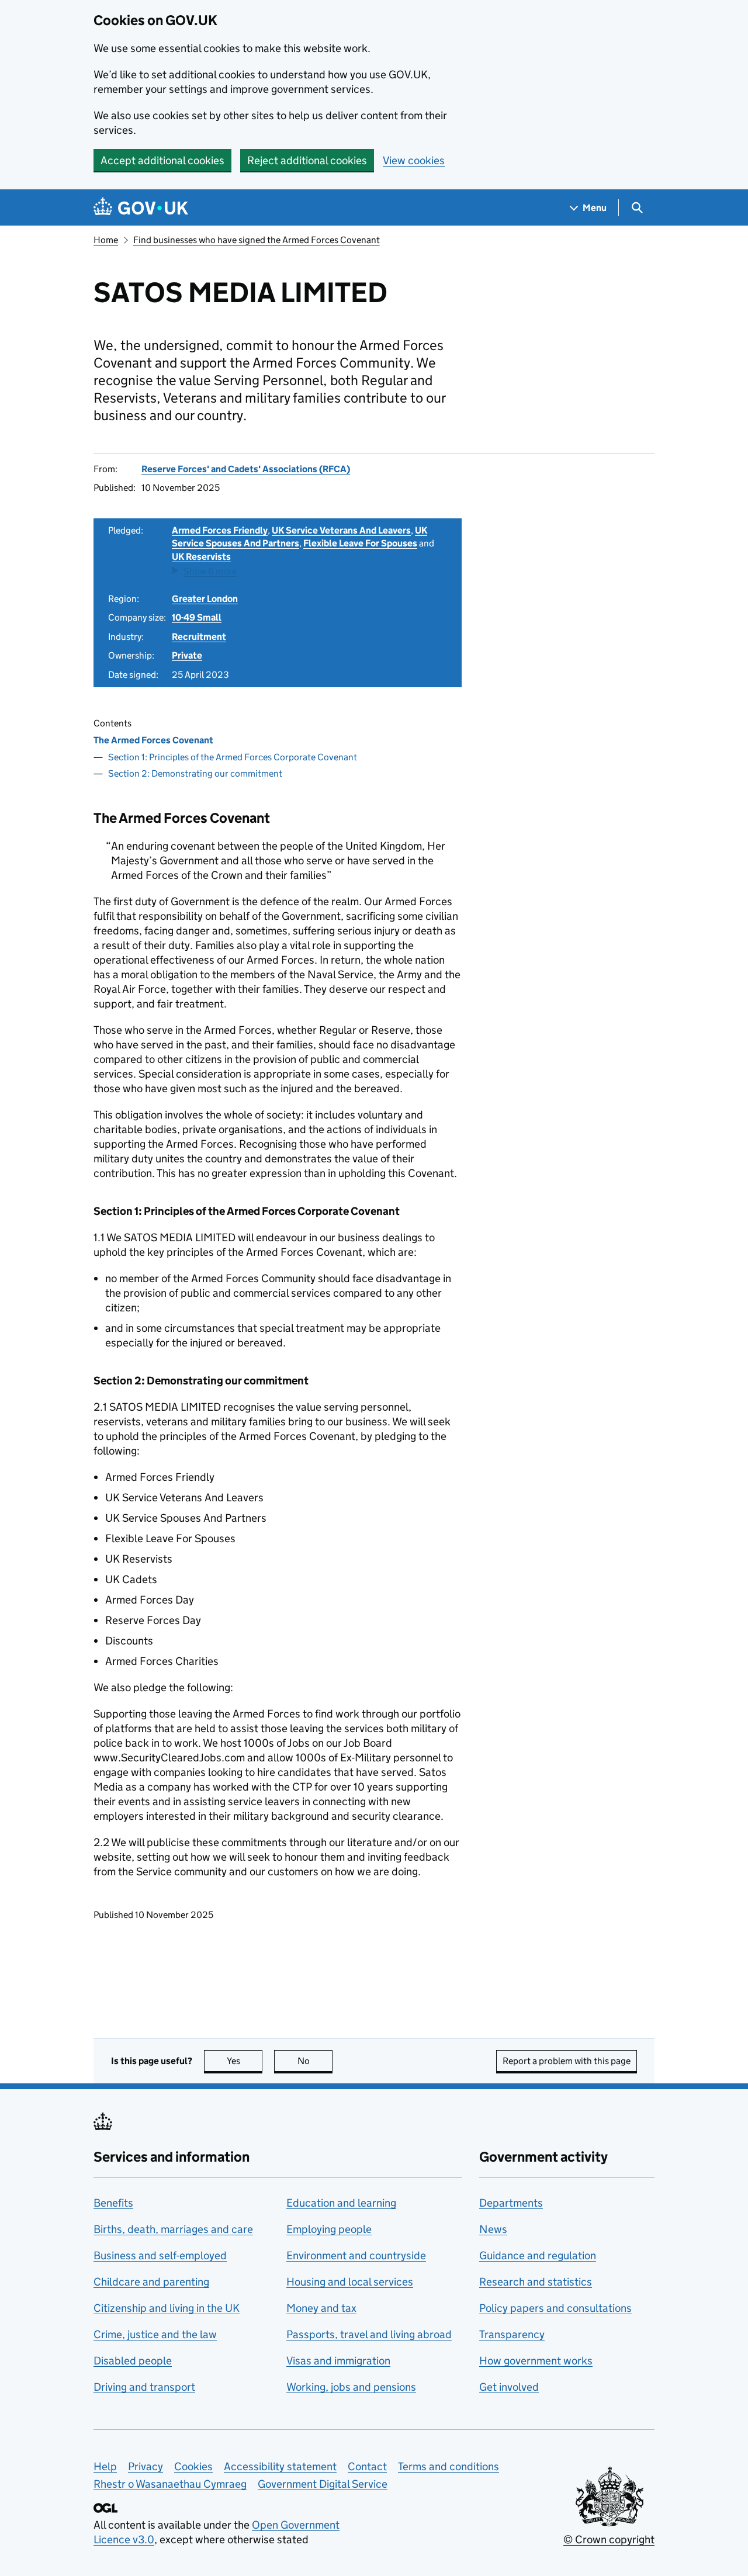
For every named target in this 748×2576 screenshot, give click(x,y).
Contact (367, 2466)
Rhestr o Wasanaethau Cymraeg (170, 2484)
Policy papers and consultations (555, 2308)
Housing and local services (350, 2282)
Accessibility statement (280, 2466)
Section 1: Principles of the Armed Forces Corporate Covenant (233, 757)
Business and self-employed (160, 2255)
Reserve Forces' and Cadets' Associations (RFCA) (246, 469)
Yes (245, 2061)
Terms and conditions (449, 2466)
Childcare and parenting (151, 2282)
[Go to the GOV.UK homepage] (141, 208)
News (493, 2229)
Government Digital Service (323, 2484)
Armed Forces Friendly (220, 530)
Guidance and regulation (538, 2255)
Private (187, 655)
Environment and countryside (356, 2255)
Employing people (329, 2229)
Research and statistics (536, 2282)
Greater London (205, 599)
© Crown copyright (609, 2539)
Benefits (113, 2203)
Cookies (193, 2466)
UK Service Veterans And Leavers (341, 530)
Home (106, 240)
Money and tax (321, 2308)
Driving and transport (144, 2387)
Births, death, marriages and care (173, 2229)
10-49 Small (197, 617)
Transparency (512, 2334)
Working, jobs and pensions (351, 2387)
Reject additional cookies (307, 160)
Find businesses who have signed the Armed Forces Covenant (257, 240)
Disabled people (133, 2361)
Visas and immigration (338, 2361)
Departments (511, 2203)
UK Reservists (201, 557)
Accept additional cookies (162, 160)
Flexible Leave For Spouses (360, 543)
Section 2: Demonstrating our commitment (195, 773)
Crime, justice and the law (155, 2334)
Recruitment (199, 637)
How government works (536, 2361)
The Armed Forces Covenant (153, 740)
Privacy (146, 2466)
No (315, 2061)
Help (105, 2466)
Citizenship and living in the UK (167, 2308)
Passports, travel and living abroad (369, 2334)
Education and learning (341, 2203)
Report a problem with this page (567, 2061)
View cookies (414, 160)
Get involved (509, 2387)
